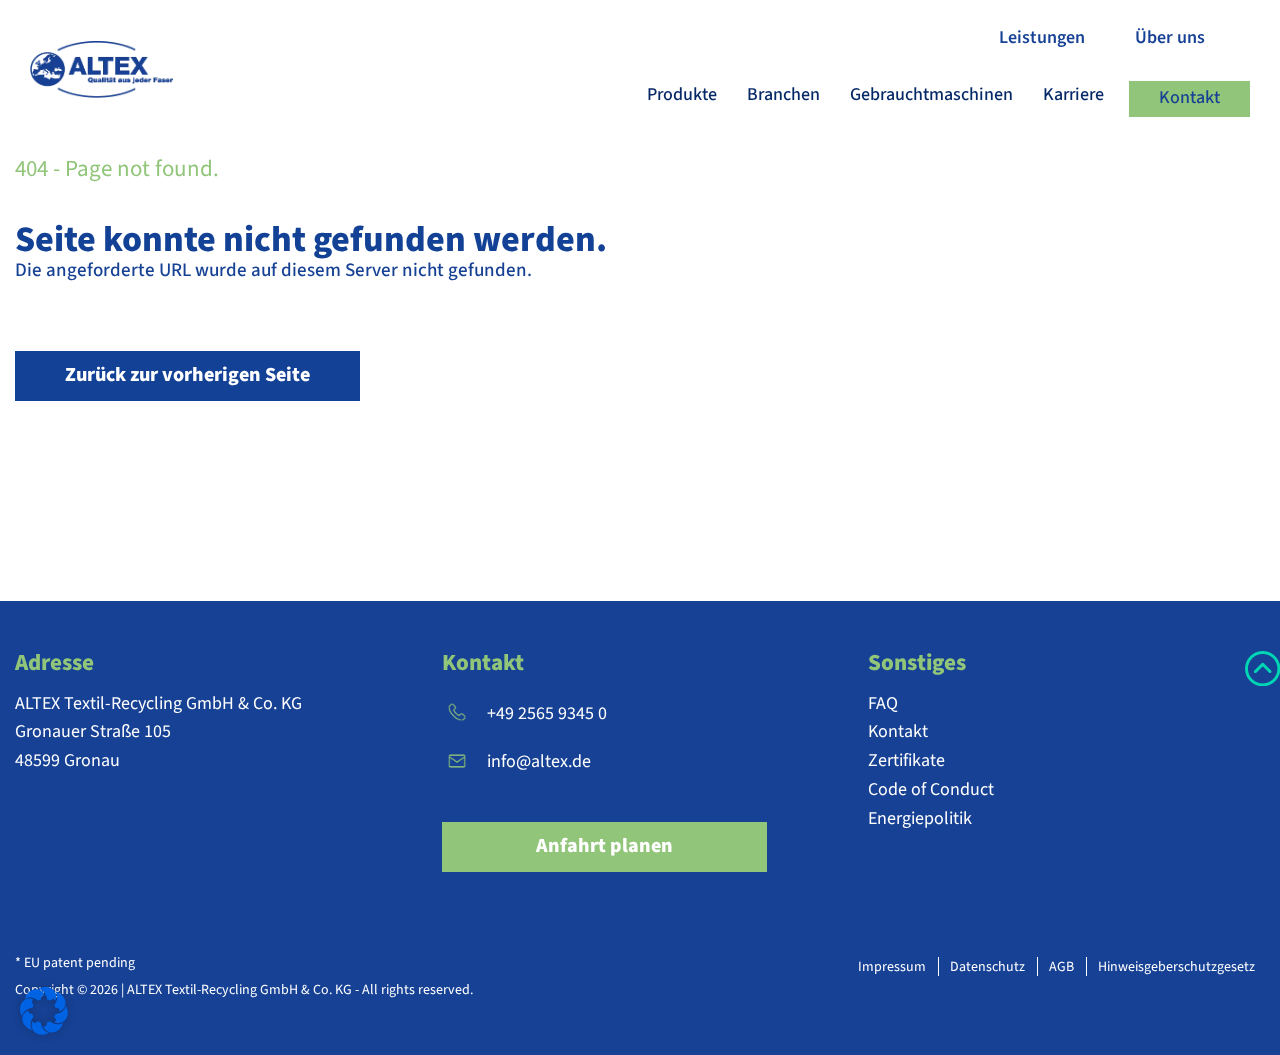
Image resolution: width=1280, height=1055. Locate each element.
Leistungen (1042, 37)
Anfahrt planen (604, 846)
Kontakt (1189, 97)
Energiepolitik (920, 818)
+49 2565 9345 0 (547, 713)
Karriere (1073, 94)
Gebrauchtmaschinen (931, 94)
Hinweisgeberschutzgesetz (1176, 966)
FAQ (883, 703)
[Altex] (119, 69)
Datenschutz (987, 966)
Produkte (682, 94)
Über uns (1170, 37)
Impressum (892, 966)
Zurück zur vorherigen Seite (187, 375)
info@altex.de (539, 761)
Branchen (783, 94)
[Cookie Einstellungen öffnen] (44, 1009)
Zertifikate (906, 760)
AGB (1061, 966)
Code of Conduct (931, 789)
